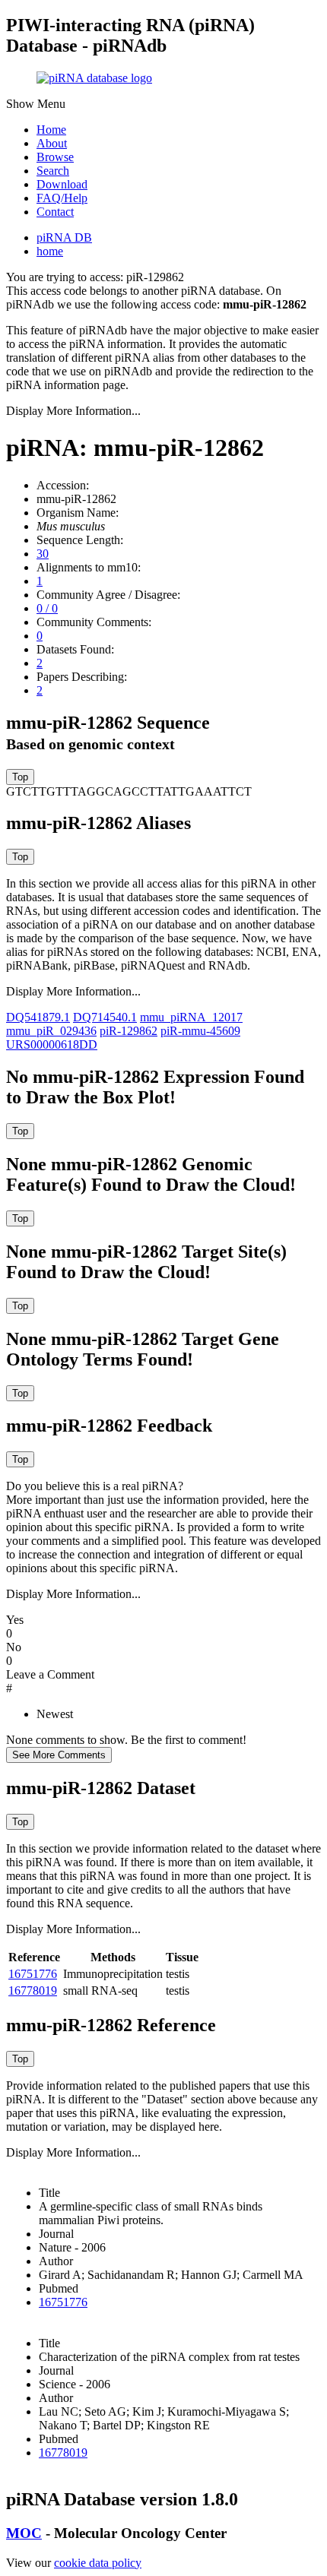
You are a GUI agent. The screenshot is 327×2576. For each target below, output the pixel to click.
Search (53, 171)
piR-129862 (129, 1031)
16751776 (33, 1974)
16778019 (33, 1991)
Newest (55, 1714)
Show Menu (36, 104)
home (50, 251)
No (14, 1647)
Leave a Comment (50, 1674)
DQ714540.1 (105, 1017)
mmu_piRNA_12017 (191, 1017)
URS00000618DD (52, 1044)
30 (43, 554)
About (52, 143)
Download (62, 184)
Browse (55, 157)
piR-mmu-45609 (200, 1031)
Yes (15, 1620)
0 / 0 (47, 608)
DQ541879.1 (38, 1017)
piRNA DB (64, 237)
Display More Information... (73, 411)
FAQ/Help (62, 198)
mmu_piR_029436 (51, 1031)
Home (51, 130)
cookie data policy (98, 2563)
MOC (24, 2533)
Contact (55, 212)
